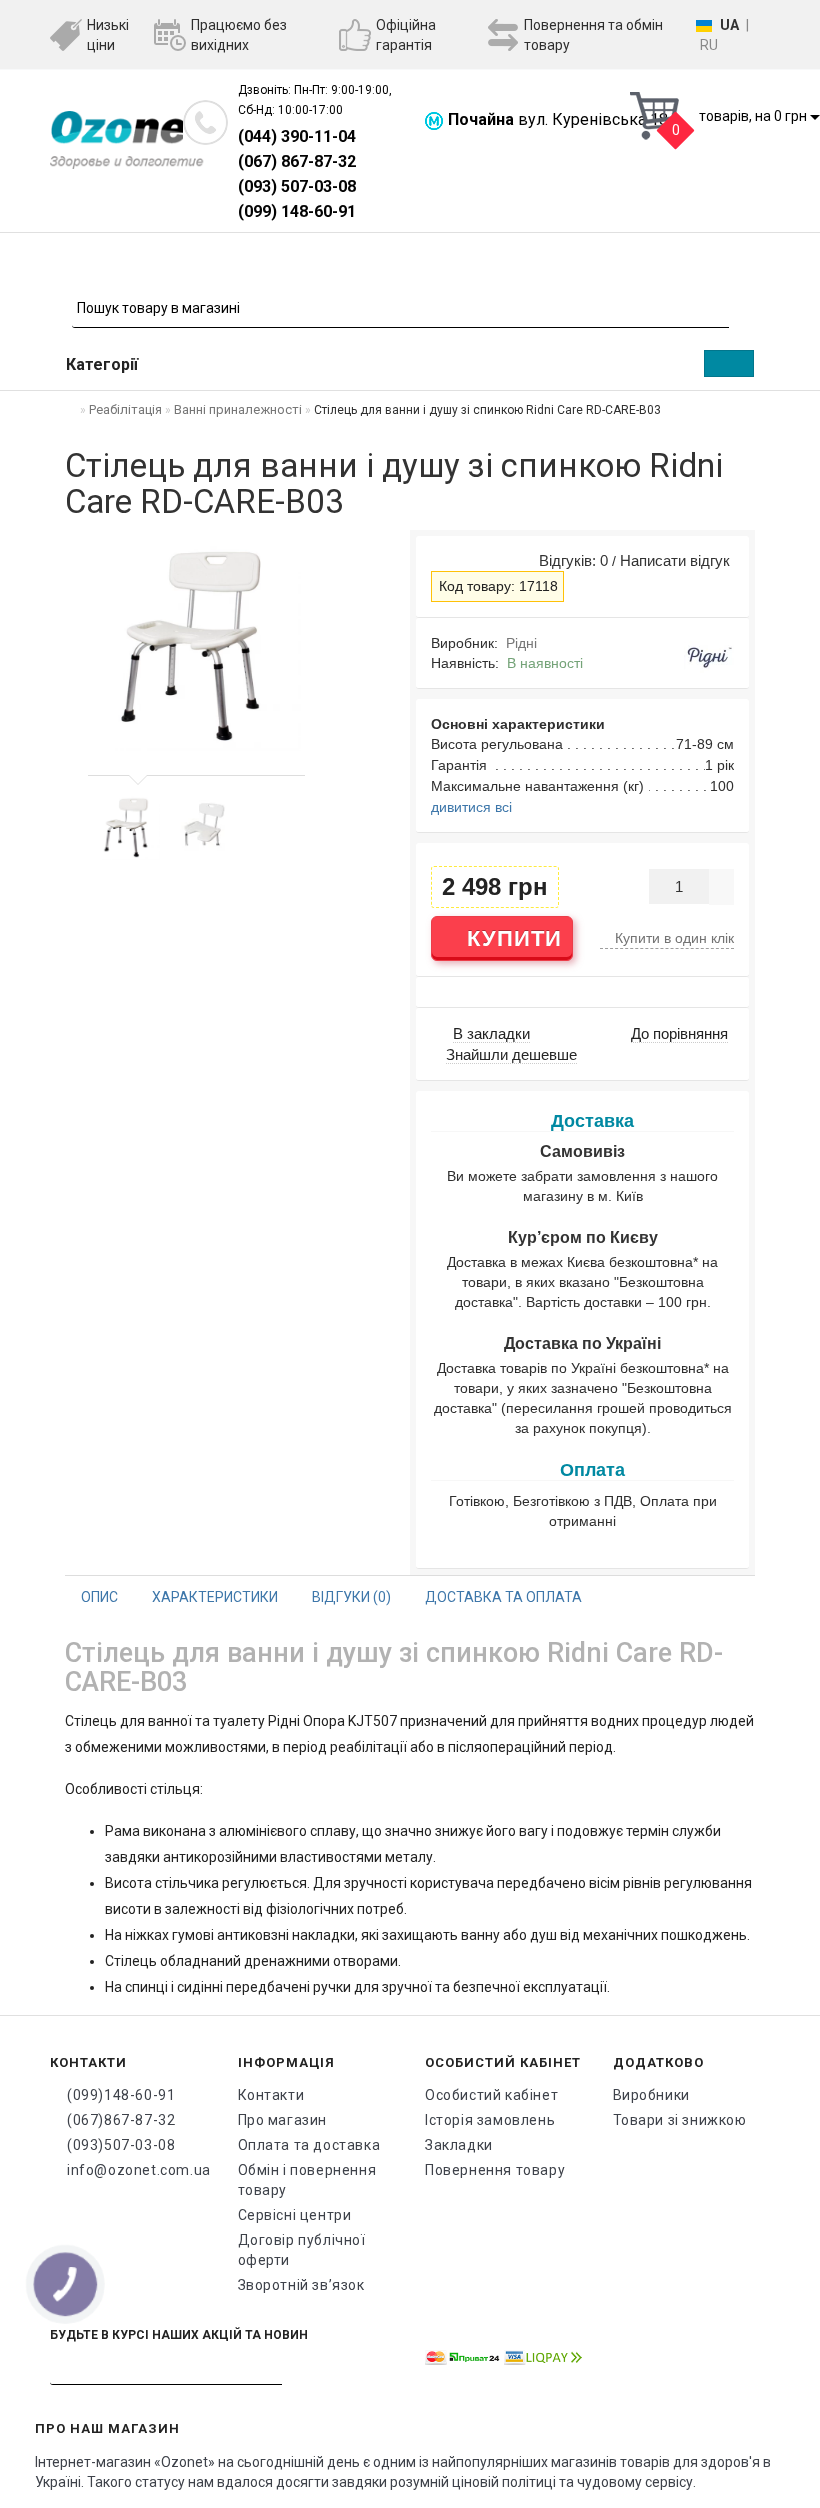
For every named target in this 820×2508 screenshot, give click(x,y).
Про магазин (283, 2120)
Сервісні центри (295, 2215)
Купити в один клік (672, 938)
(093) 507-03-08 (297, 186)
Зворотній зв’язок (301, 2285)
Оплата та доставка (309, 2145)
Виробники (651, 2095)
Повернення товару (495, 2170)
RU (709, 45)
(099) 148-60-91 (297, 211)
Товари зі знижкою (680, 2120)
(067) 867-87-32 (297, 161)
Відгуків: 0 (569, 560)
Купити (511, 938)
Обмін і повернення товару (307, 2180)
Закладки (459, 2145)
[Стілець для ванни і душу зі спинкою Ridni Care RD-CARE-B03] (126, 826)
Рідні (521, 643)
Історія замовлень (490, 2120)
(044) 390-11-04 (297, 136)
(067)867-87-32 (121, 2120)
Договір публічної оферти (302, 2250)
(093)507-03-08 (121, 2145)
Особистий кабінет (491, 2095)
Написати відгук (675, 560)
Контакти (271, 2095)
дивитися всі (471, 807)
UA (729, 25)
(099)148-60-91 (121, 2095)
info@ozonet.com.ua (137, 2170)
